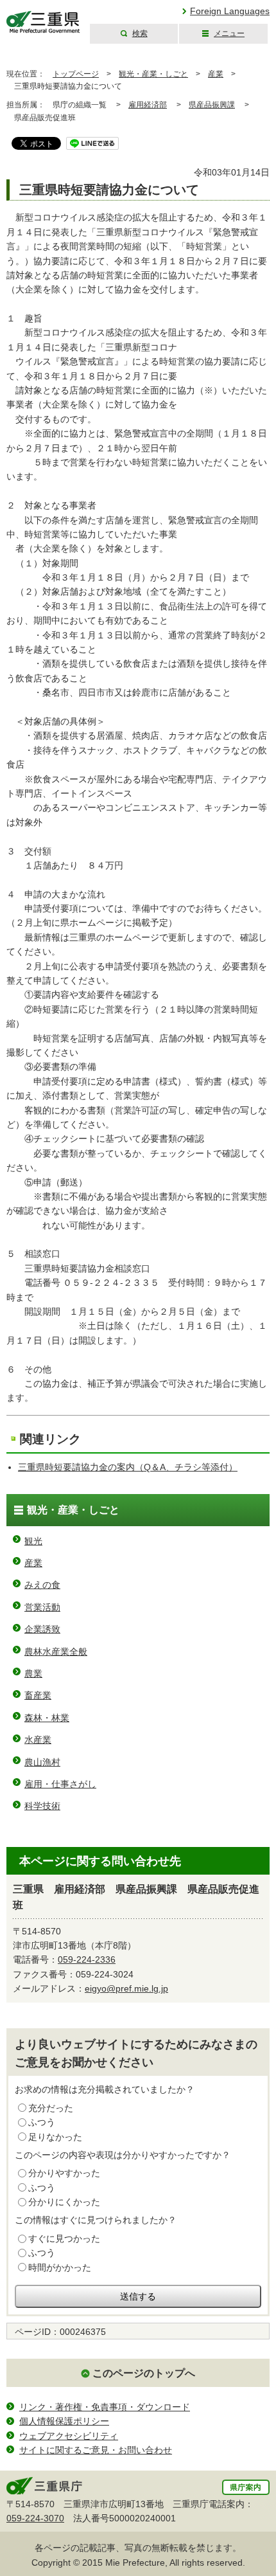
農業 (33, 1673)
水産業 (38, 1740)
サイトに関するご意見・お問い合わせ (96, 2450)
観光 (33, 1541)
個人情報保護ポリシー (64, 2421)
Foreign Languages (230, 11)
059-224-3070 (35, 2518)
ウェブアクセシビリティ (69, 2436)
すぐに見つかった (64, 2238)
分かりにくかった (64, 2202)
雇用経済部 (148, 105)
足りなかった (55, 2137)
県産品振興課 (212, 105)
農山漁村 (42, 1762)
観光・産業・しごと (153, 74)
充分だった (51, 2108)
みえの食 (42, 1585)
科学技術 (42, 1806)
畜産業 (38, 1695)
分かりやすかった (64, 2173)
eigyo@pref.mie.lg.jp (126, 1988)
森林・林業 (47, 1718)
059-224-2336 (87, 1959)
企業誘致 (42, 1629)
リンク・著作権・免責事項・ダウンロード (105, 2407)
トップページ (76, 74)
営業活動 (42, 1607)
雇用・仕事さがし (60, 1784)
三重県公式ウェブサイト (43, 22)
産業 (216, 74)
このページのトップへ (144, 2373)
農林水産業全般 (56, 1652)
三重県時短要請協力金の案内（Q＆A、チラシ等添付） (128, 1467)
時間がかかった (60, 2267)
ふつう (42, 2122)
